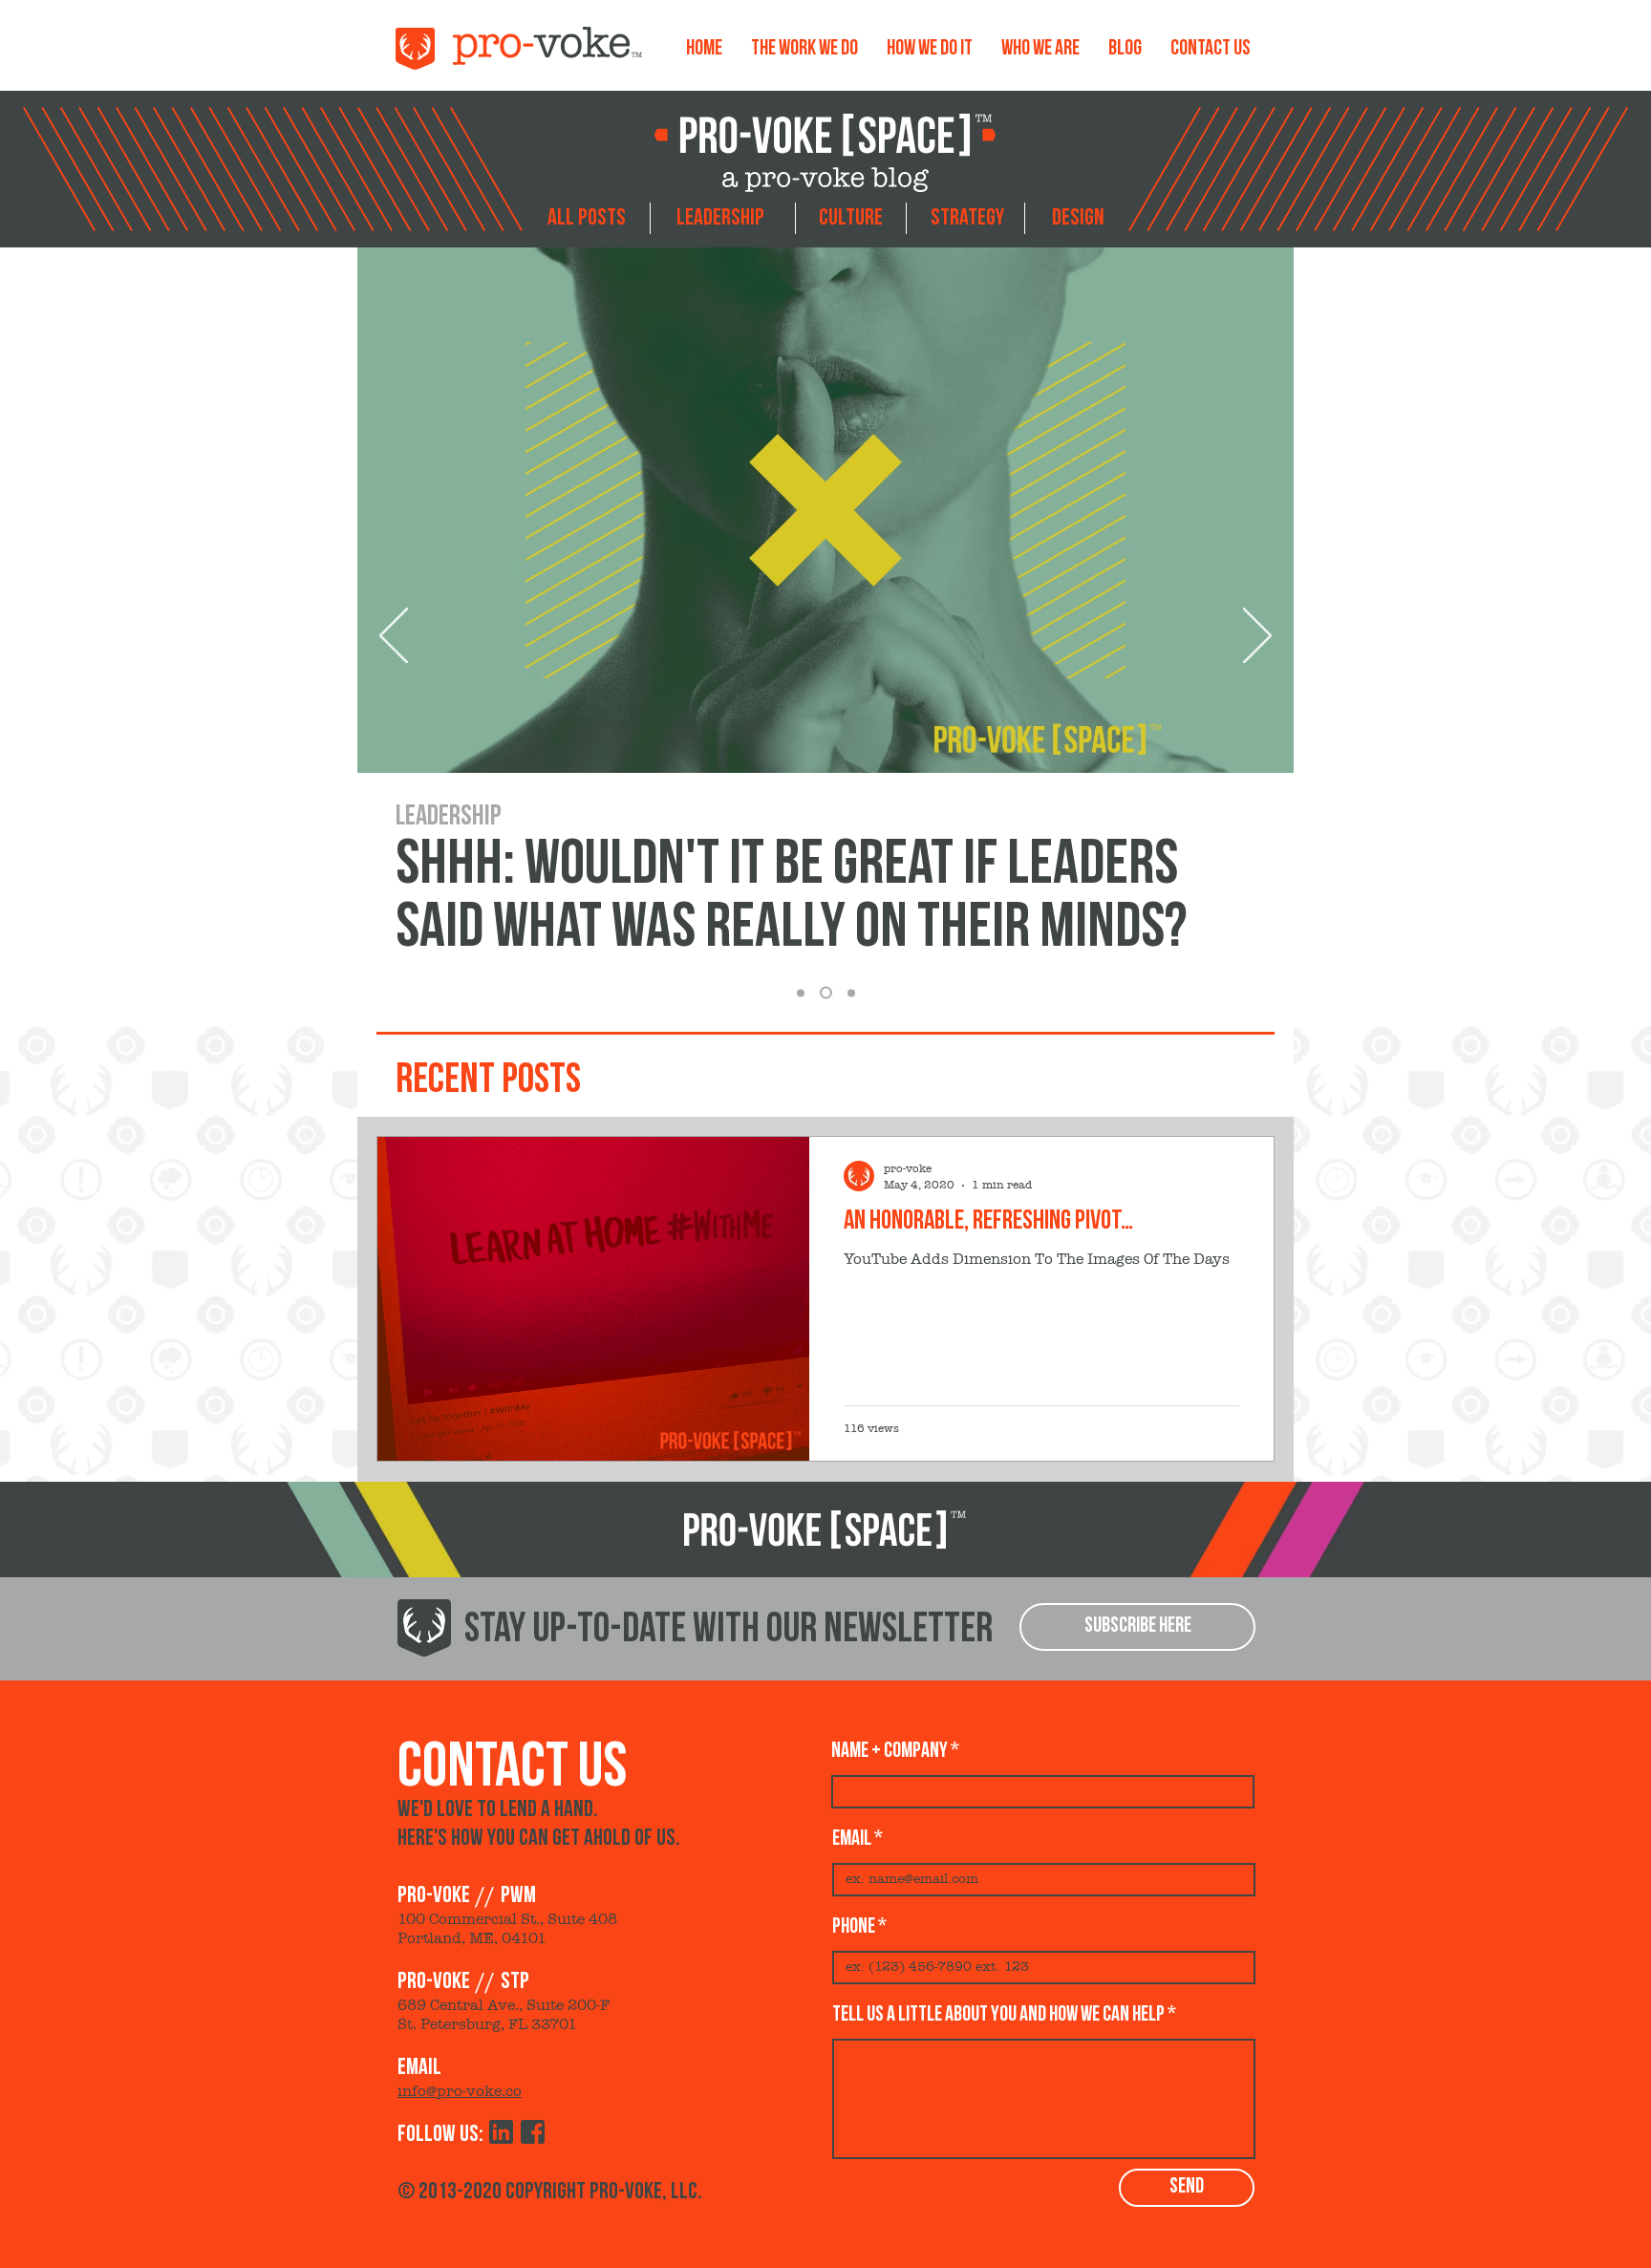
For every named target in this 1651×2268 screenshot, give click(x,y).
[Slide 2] (826, 993)
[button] (1137, 1627)
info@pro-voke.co (460, 2091)
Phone (854, 1927)
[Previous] (394, 637)
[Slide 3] (801, 993)
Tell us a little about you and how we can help (998, 2015)
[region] (587, 222)
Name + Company (890, 1751)
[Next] (1257, 637)
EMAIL (852, 1839)
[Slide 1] (851, 993)
